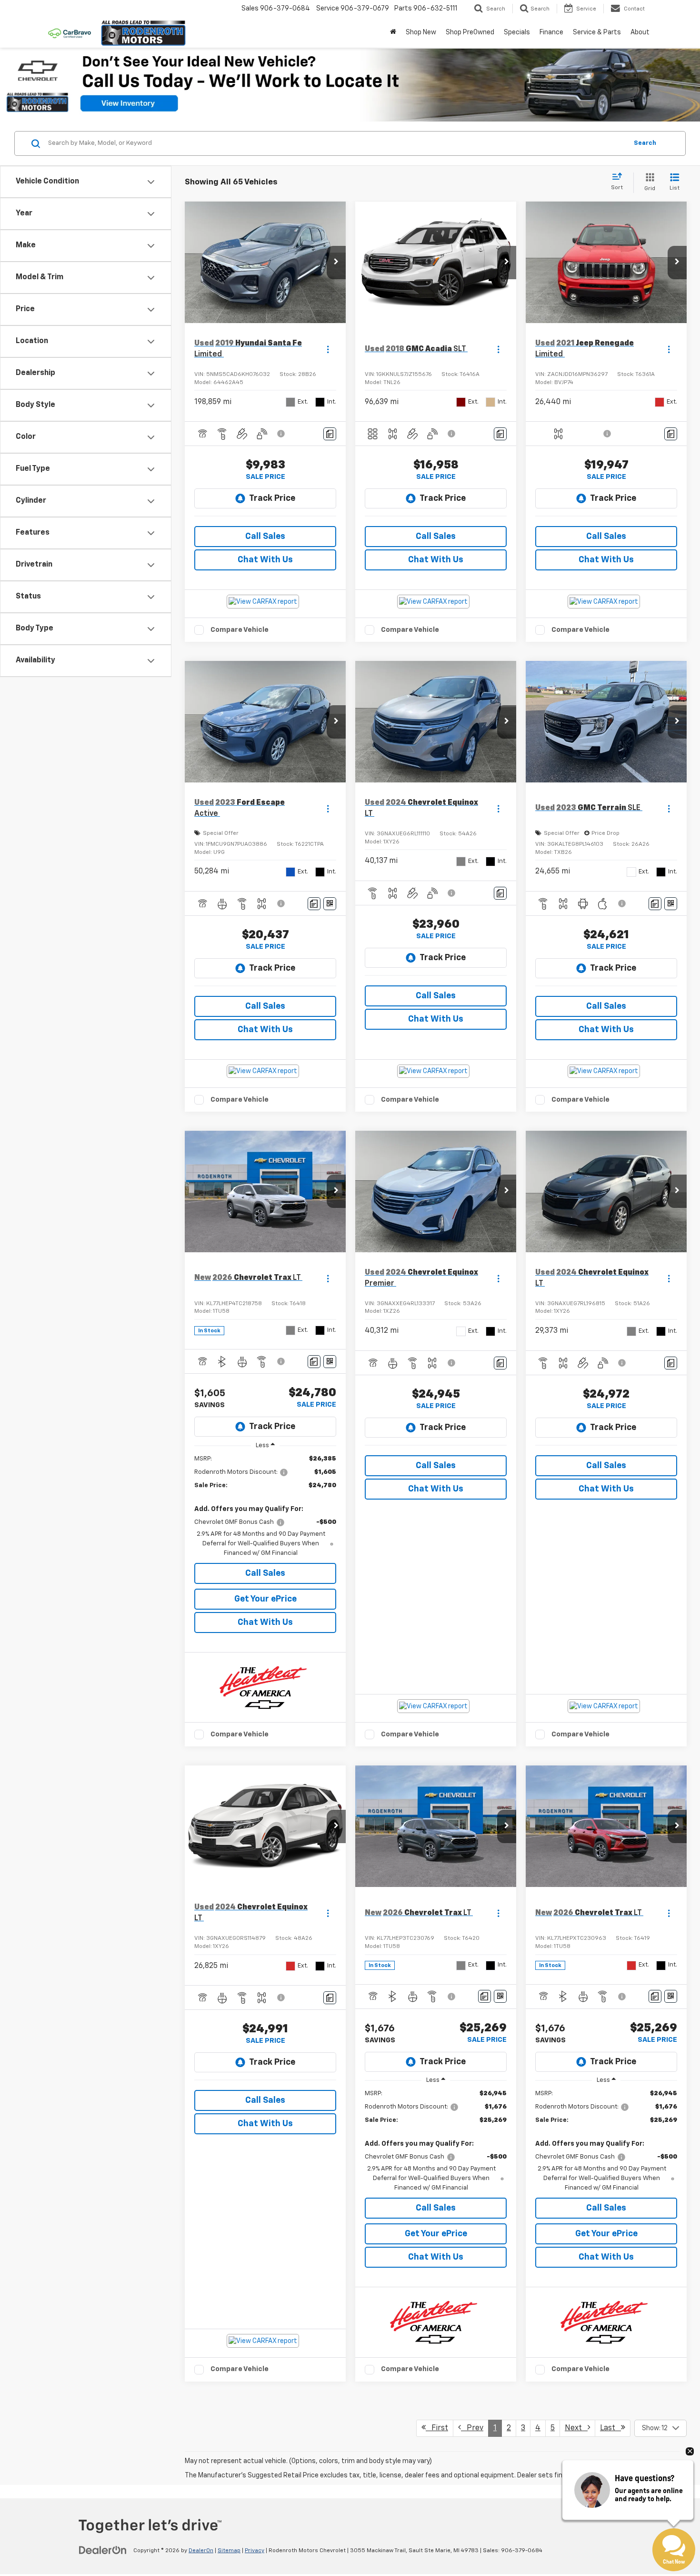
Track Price (272, 498)
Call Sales (265, 537)
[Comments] (330, 434)
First (437, 2428)
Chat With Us (265, 560)
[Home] (393, 32)
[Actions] (328, 349)
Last (610, 2428)
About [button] (640, 32)
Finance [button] (551, 32)
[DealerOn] (103, 2550)
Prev (472, 2428)
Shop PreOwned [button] (470, 32)
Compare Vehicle (240, 630)
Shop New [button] (421, 32)
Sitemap (229, 2551)
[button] (336, 263)
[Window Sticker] (330, 904)
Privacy (255, 2551)
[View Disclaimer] (281, 434)
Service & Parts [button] (597, 32)
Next (576, 2428)
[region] (265, 1506)
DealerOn (201, 2551)
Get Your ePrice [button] (265, 1599)
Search (645, 143)
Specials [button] (517, 32)
